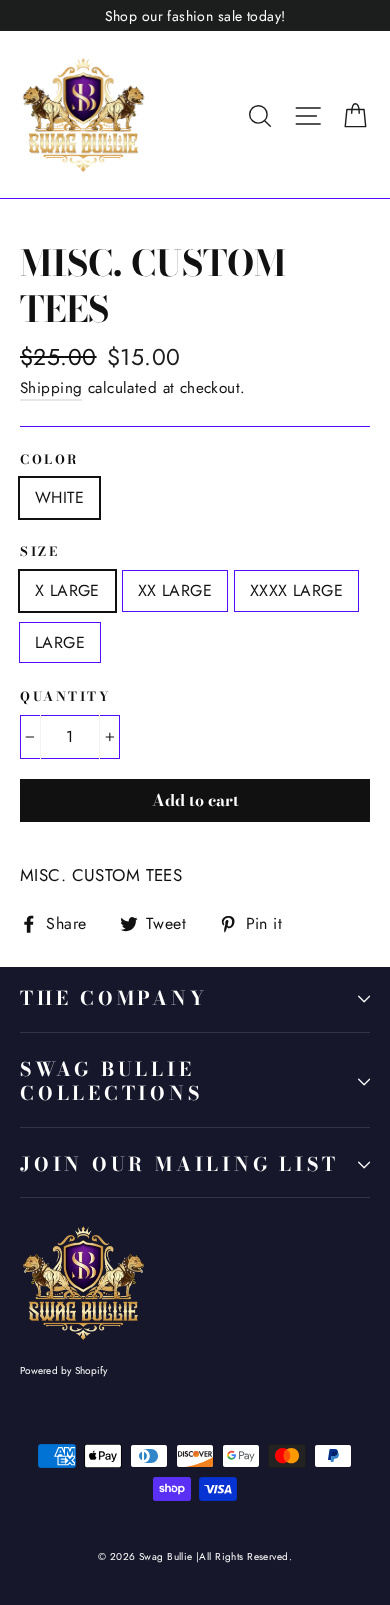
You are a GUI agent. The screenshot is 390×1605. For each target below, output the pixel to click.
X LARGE (67, 590)
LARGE (60, 642)
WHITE (59, 497)
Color (50, 460)
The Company (114, 998)
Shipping (51, 388)
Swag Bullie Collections (111, 1082)
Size (39, 552)
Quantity (65, 697)
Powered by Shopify (64, 1370)
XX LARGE (175, 590)
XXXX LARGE (296, 590)
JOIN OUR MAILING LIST (179, 1164)
